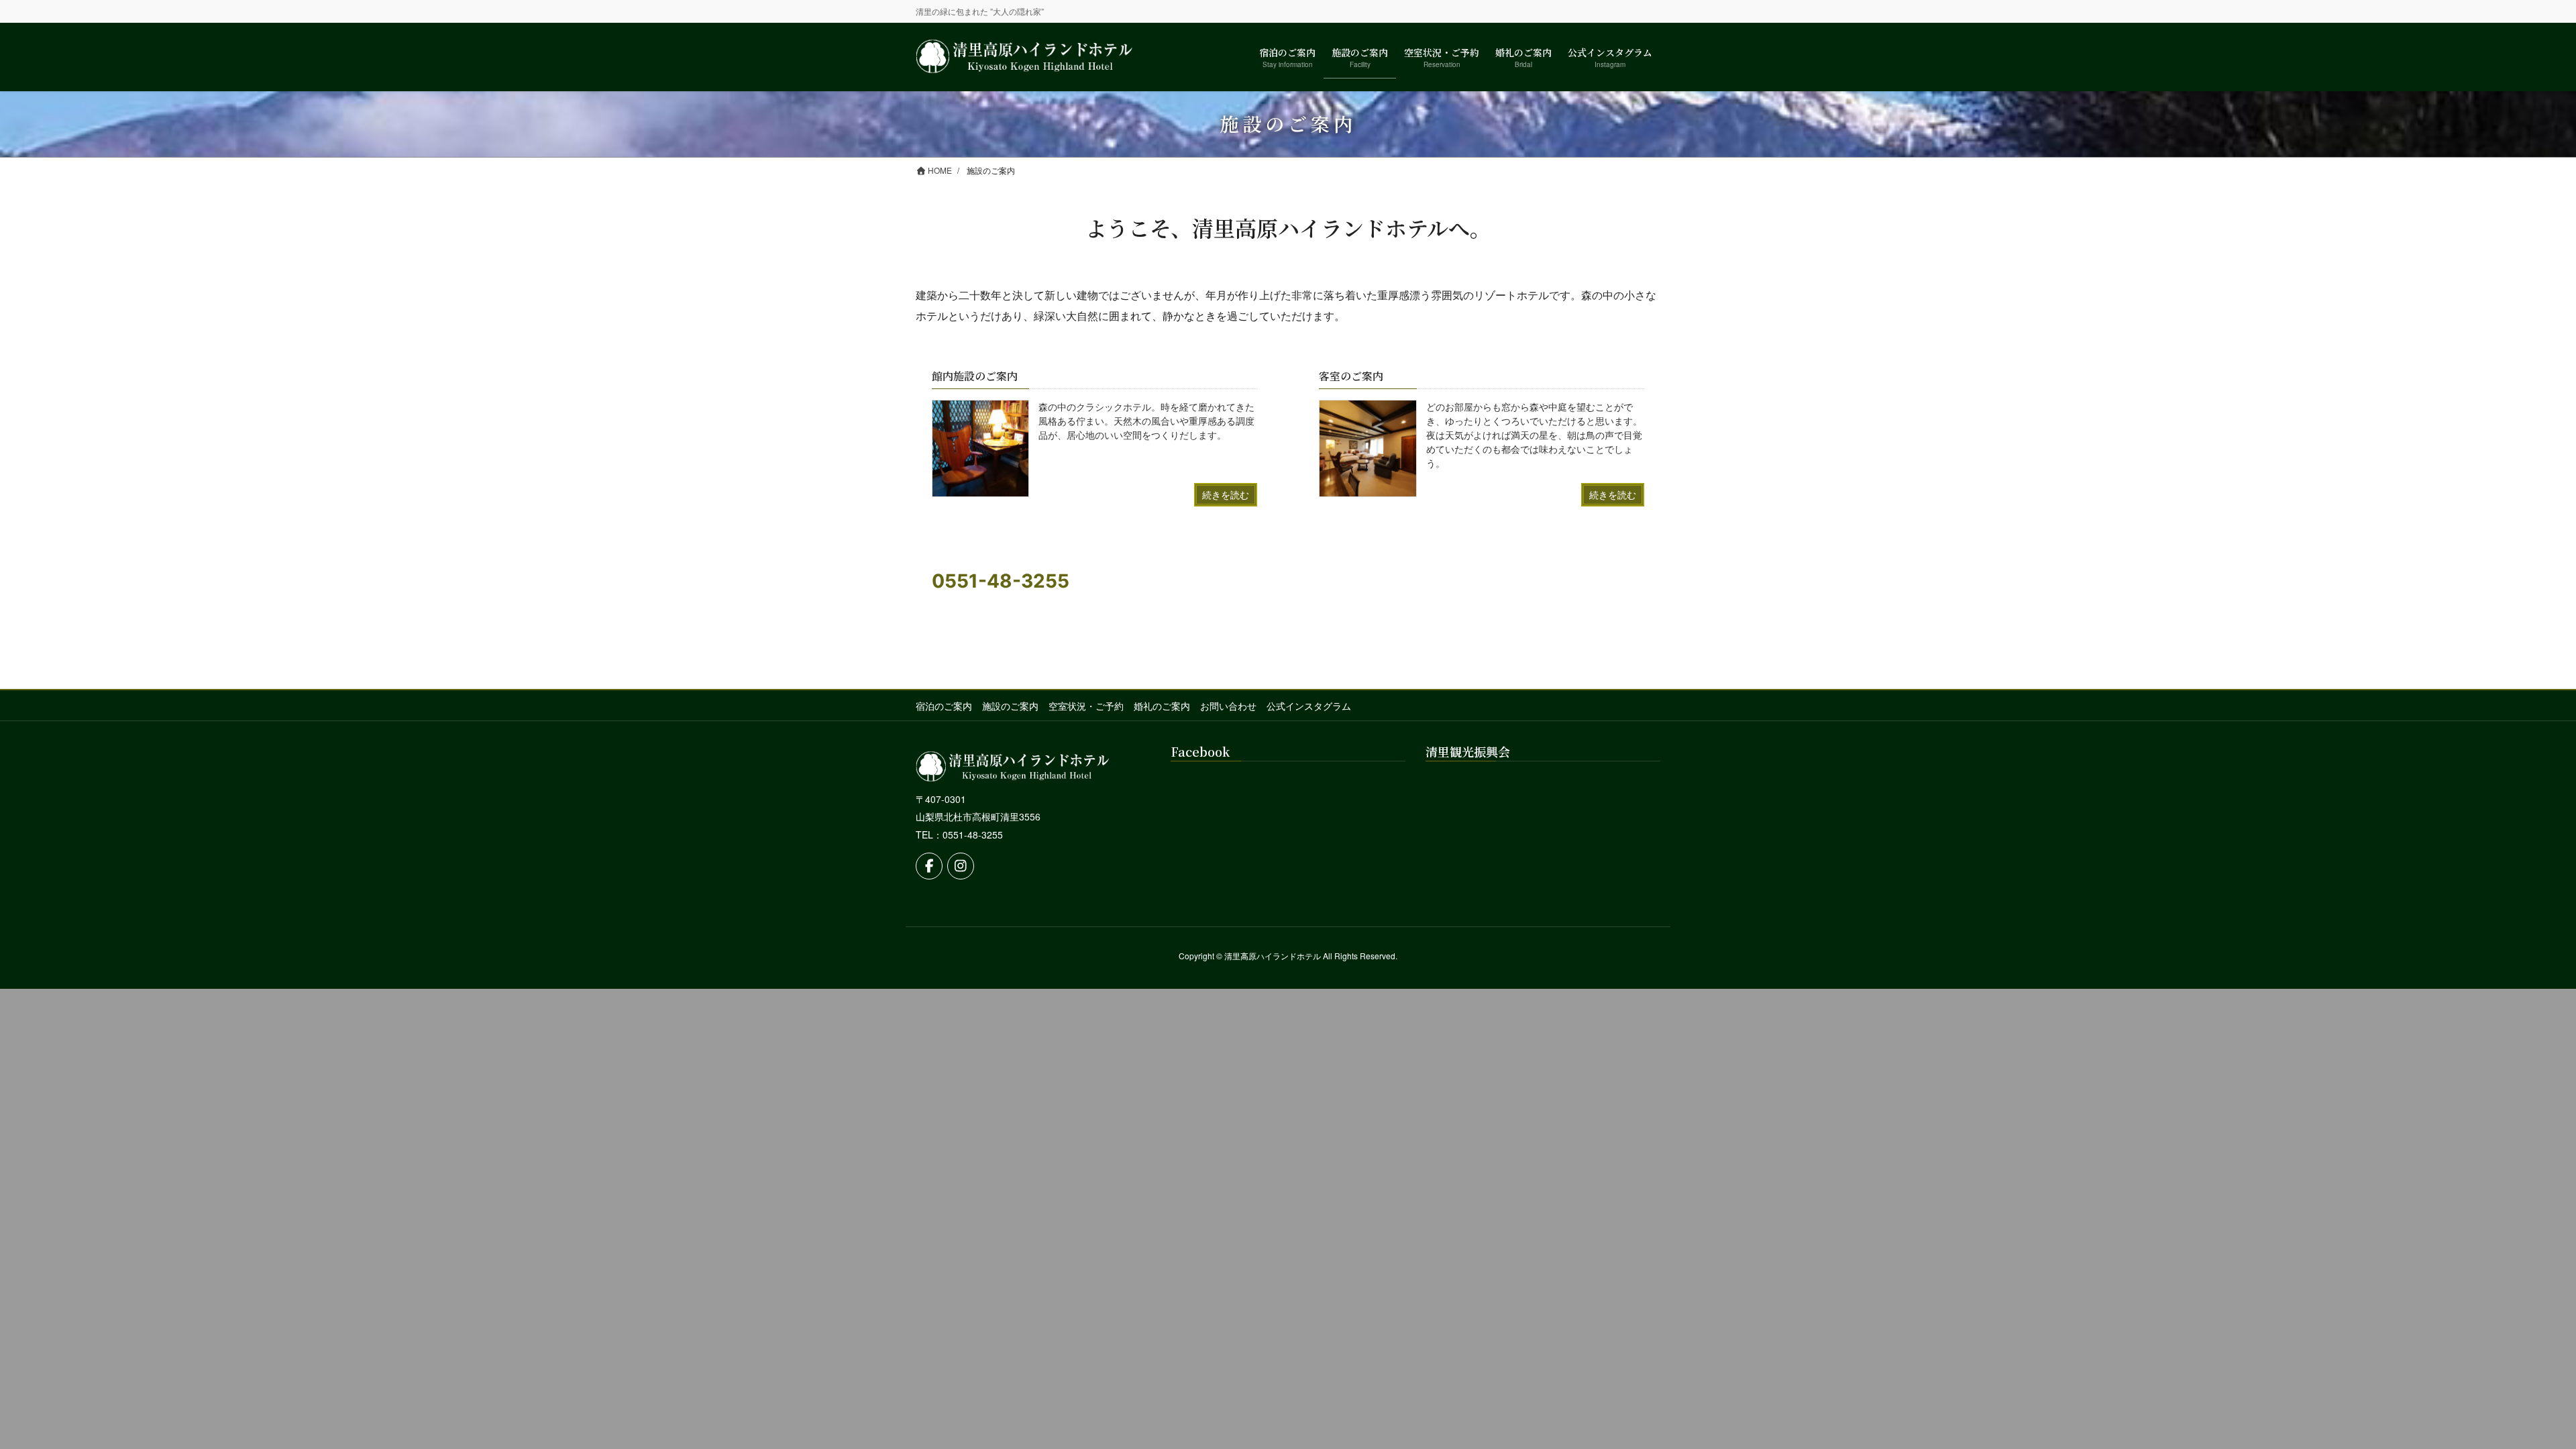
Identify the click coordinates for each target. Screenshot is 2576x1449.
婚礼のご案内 (1162, 706)
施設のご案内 (1010, 706)
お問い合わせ (1228, 706)
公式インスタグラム (1309, 706)
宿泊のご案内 (944, 706)
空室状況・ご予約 (1086, 706)
